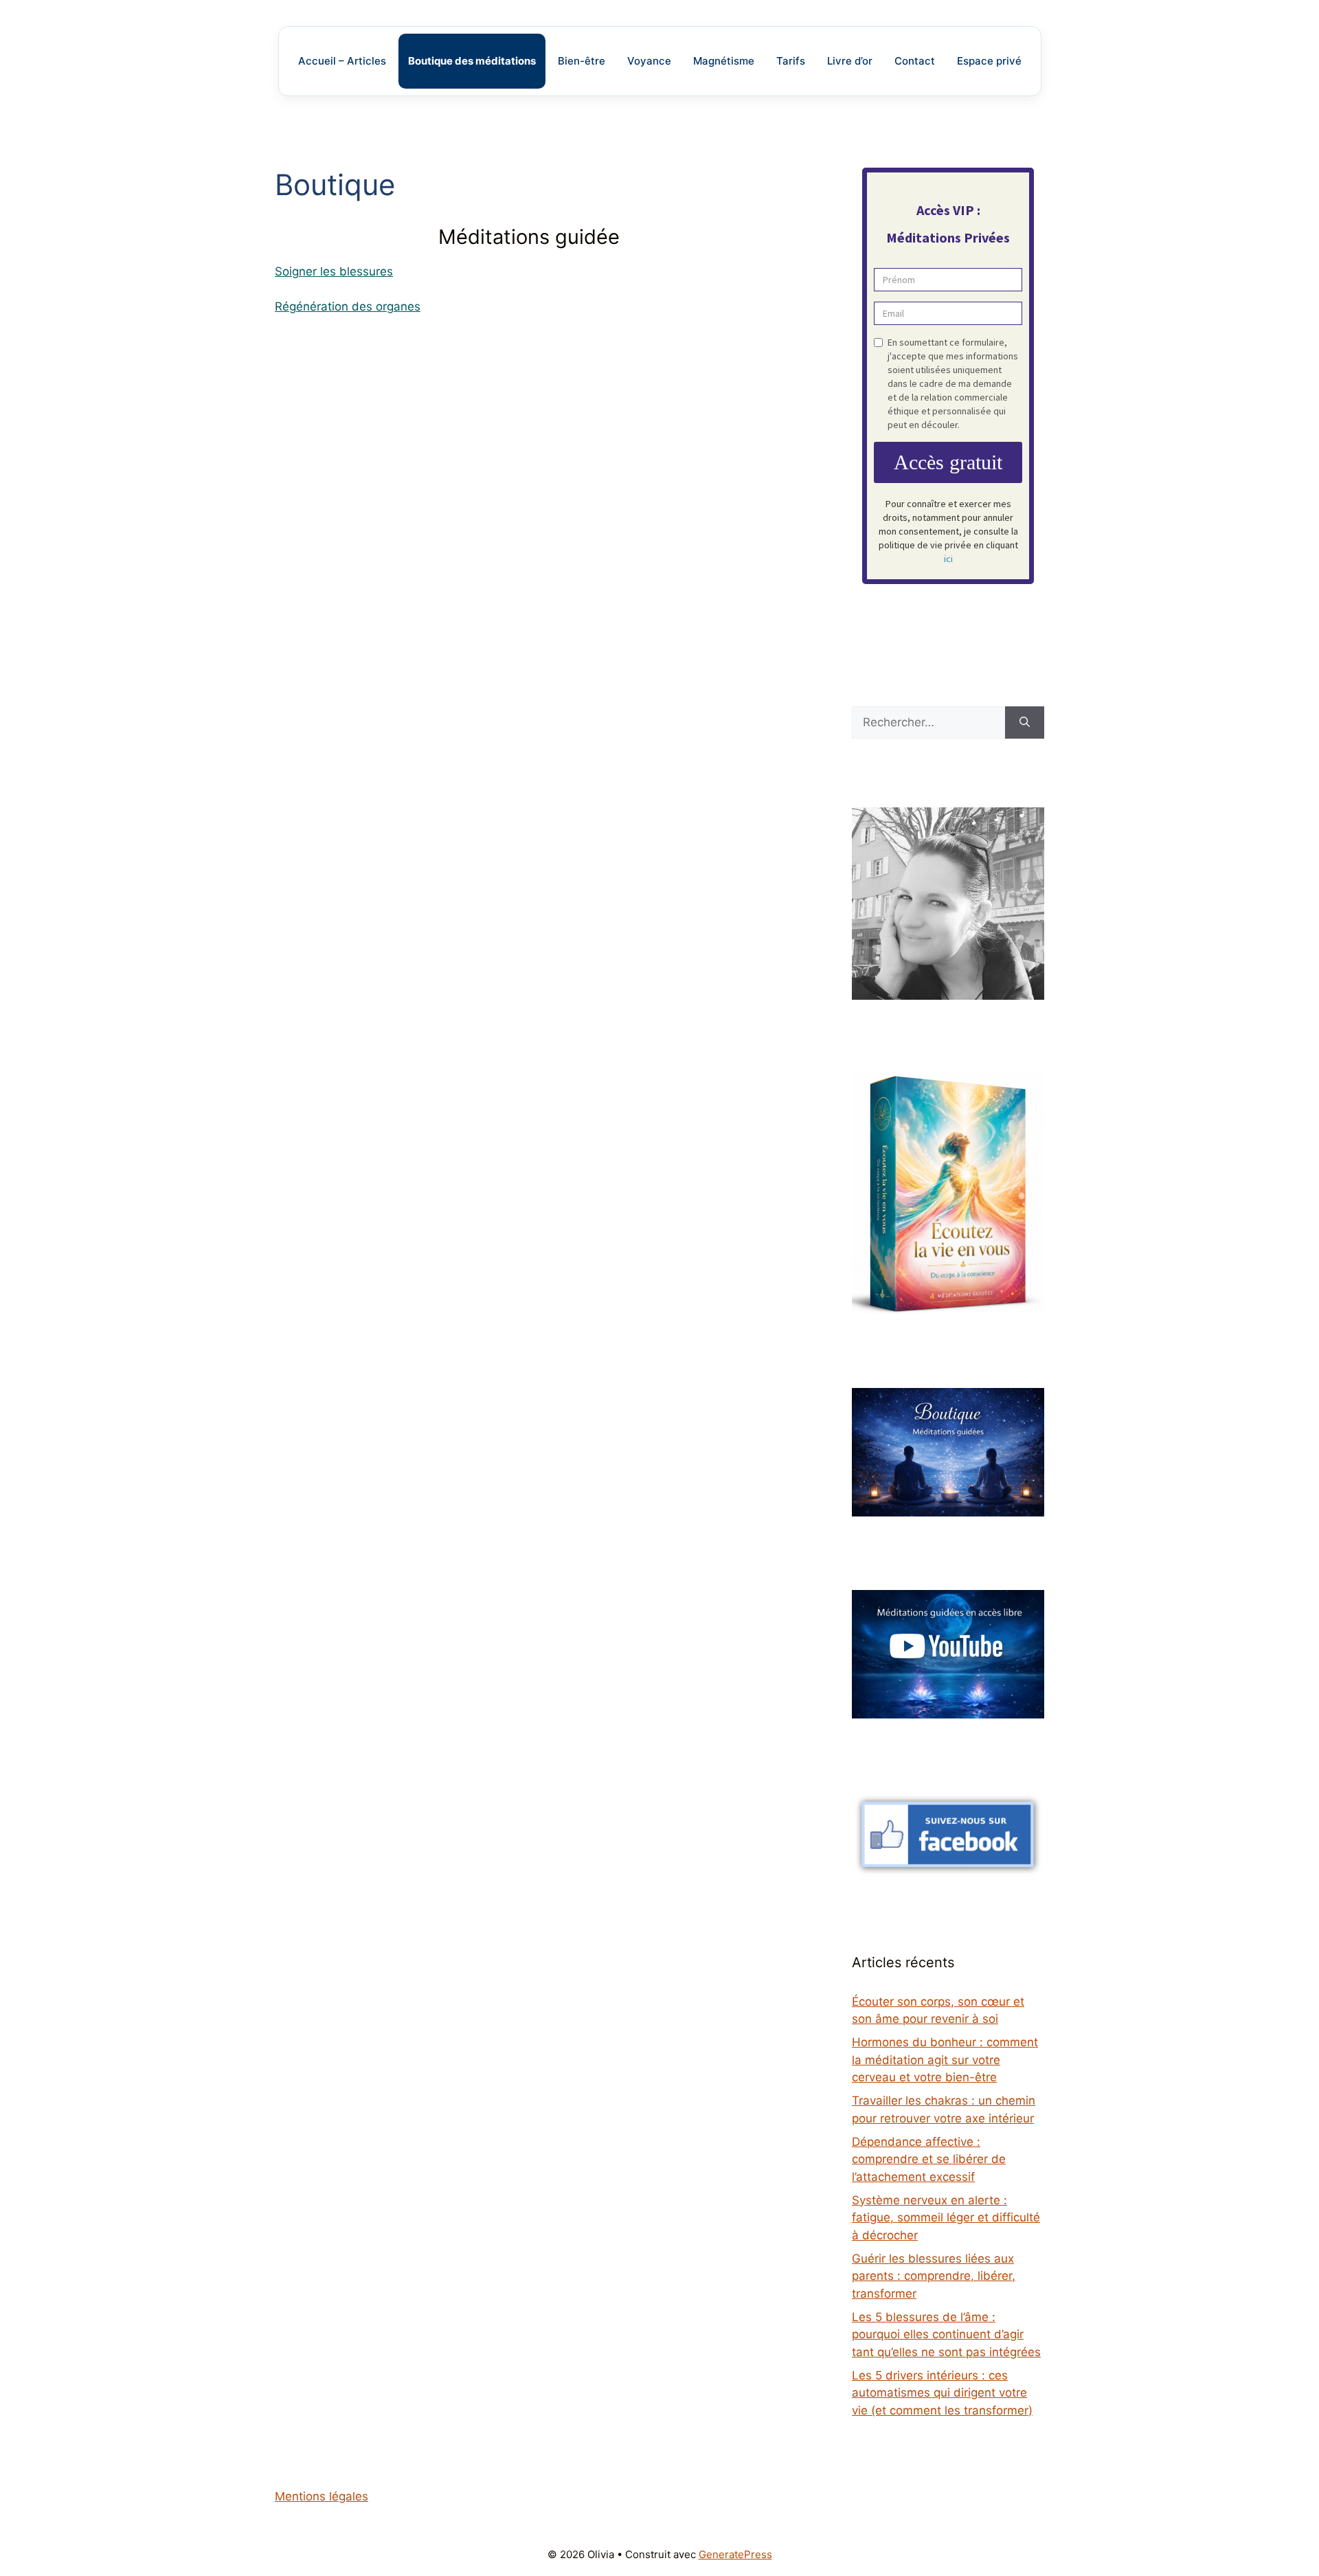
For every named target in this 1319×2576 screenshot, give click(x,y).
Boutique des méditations (472, 61)
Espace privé (989, 61)
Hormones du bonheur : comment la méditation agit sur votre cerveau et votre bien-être (945, 2060)
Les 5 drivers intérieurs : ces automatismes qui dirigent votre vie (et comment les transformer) (942, 2393)
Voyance (649, 61)
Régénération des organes (348, 306)
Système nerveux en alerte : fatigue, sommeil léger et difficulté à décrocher (946, 2218)
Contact (915, 61)
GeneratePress (735, 2554)
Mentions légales (322, 2496)
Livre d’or (850, 61)
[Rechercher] (1025, 723)
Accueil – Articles (342, 61)
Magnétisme (724, 61)
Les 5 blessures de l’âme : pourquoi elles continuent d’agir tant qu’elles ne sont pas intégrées (946, 2334)
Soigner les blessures (334, 271)
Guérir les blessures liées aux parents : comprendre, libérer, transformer (934, 2276)
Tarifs (791, 61)
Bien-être (582, 61)
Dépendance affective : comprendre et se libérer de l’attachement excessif (929, 2159)
